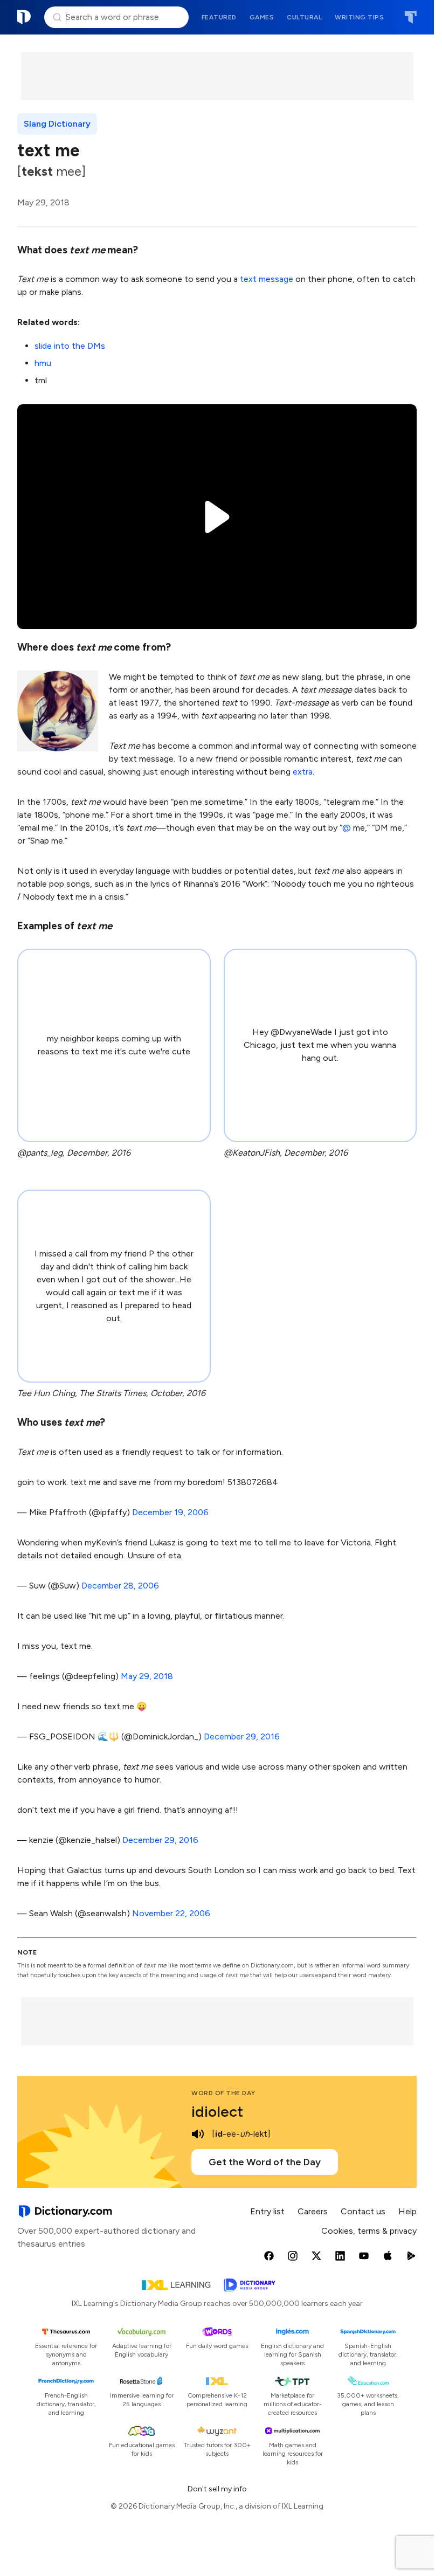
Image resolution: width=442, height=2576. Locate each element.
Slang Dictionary (57, 124)
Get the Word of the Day (265, 2162)
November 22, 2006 (171, 1913)
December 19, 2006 (170, 1512)
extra (303, 772)
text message (267, 279)
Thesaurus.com (410, 17)
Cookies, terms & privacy (369, 2231)
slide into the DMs (70, 346)
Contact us (363, 2211)
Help (408, 2211)
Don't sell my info (217, 2489)
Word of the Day (223, 2093)
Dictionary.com (24, 17)
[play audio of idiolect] (198, 2134)
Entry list (267, 2211)
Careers (313, 2211)
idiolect (217, 2111)
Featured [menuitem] (219, 17)
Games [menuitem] (262, 17)
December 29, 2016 (242, 1736)
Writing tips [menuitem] (359, 17)
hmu (43, 363)
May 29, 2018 (147, 1676)
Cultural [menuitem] (304, 17)
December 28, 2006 (120, 1586)
